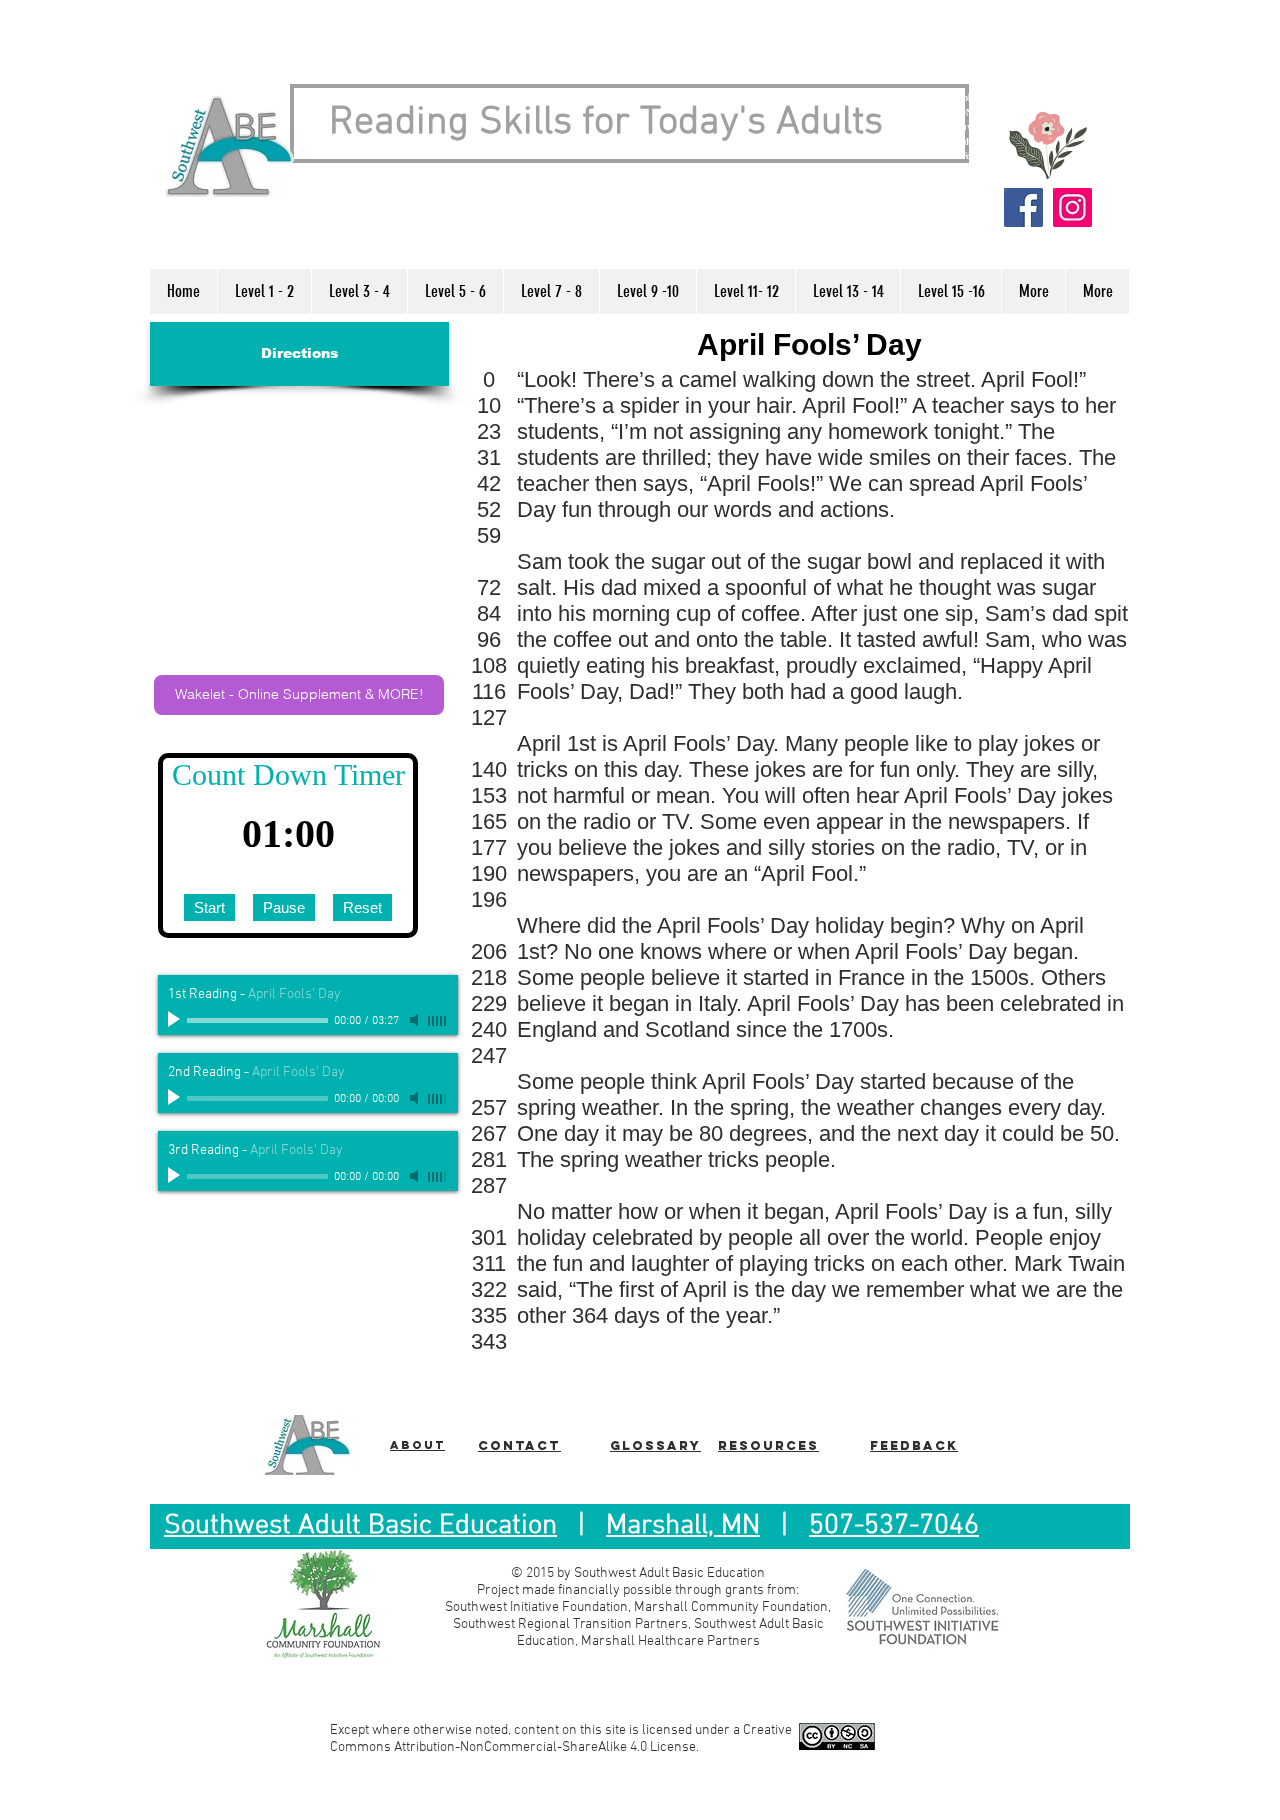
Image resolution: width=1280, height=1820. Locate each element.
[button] (264, 291)
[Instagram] (1072, 207)
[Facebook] (1023, 207)
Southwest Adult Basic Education (360, 1526)
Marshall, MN (683, 1526)
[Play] (176, 1020)
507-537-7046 (894, 1526)
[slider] (438, 1021)
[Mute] (416, 1020)
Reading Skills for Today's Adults (606, 123)
